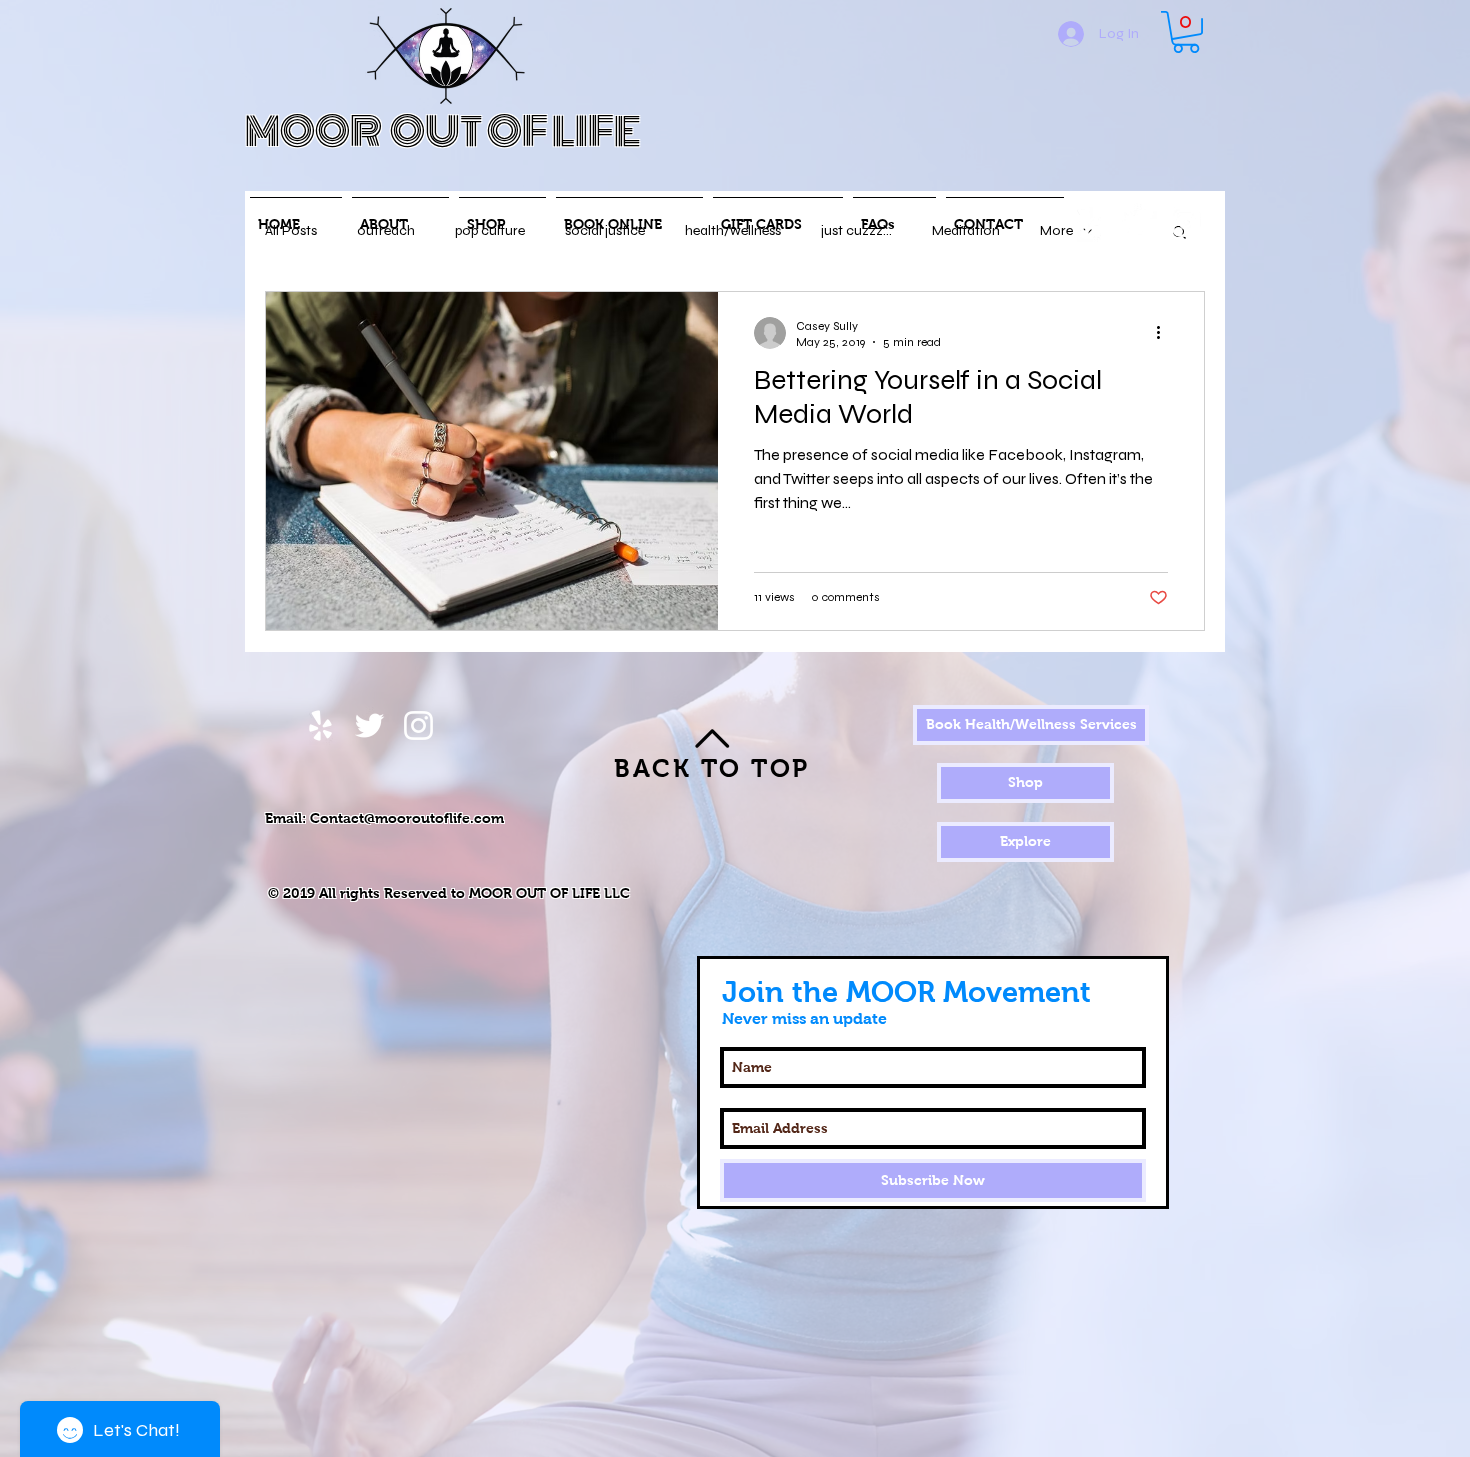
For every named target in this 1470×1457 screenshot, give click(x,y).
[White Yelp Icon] (1088, 222)
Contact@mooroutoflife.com (407, 818)
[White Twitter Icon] (1137, 222)
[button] (1186, 32)
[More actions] (1165, 333)
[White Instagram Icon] (1186, 222)
